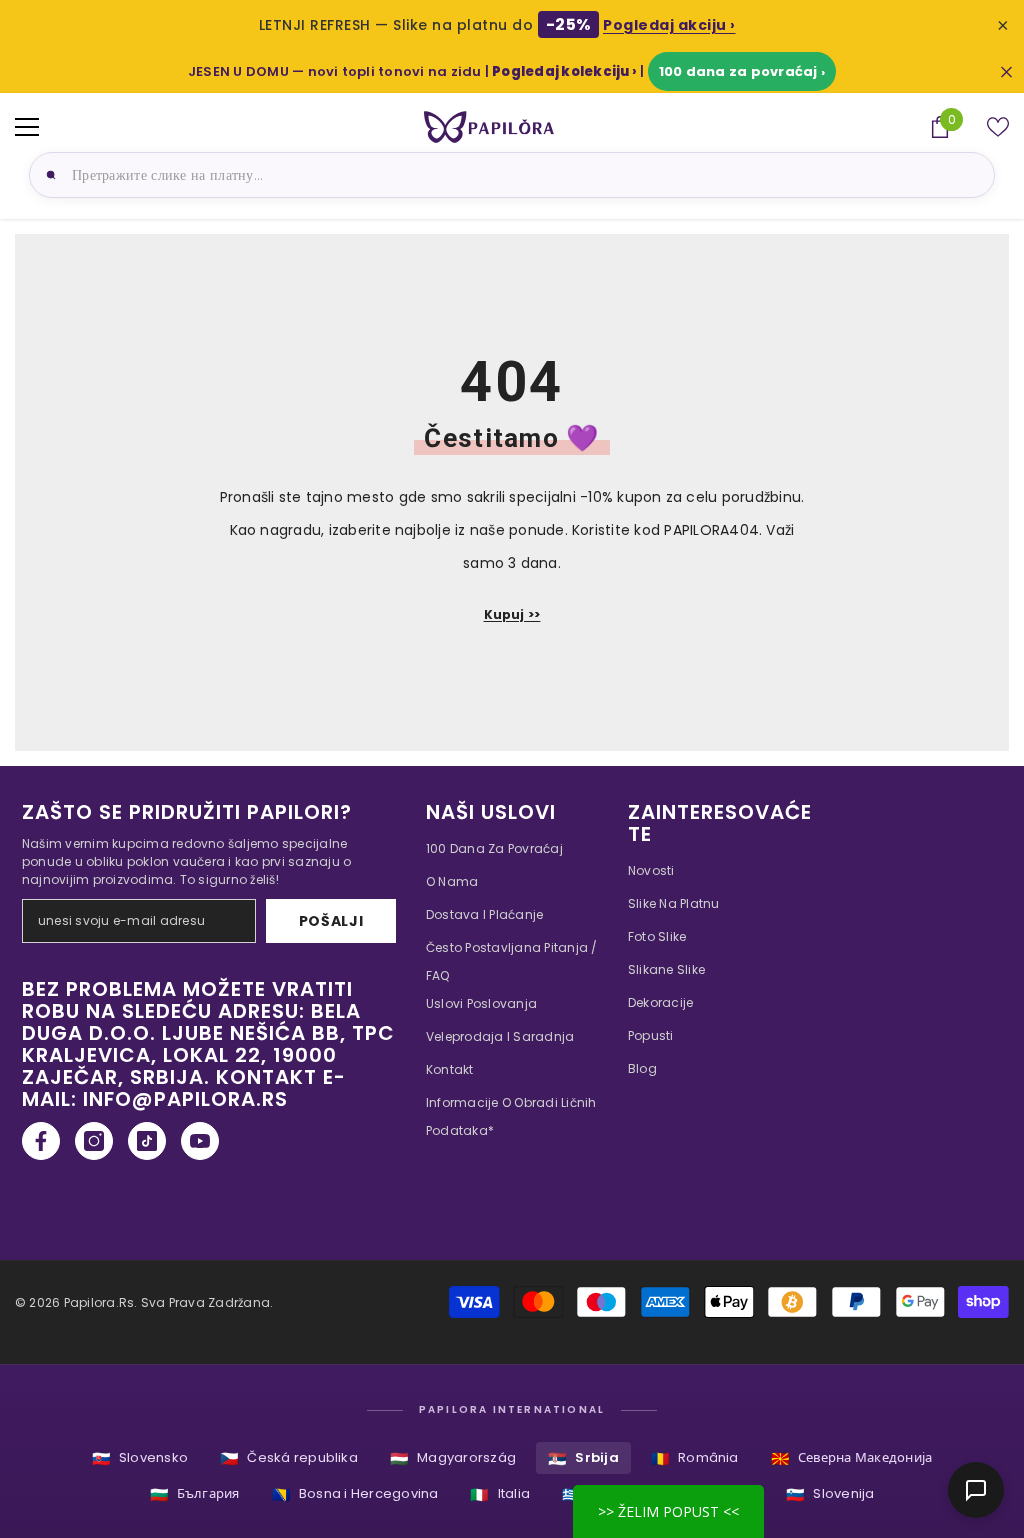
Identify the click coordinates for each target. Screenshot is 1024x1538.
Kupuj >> (512, 614)
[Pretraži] (48, 175)
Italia (500, 1494)
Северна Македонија (852, 1458)
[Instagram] (94, 1141)
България (195, 1494)
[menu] (27, 127)
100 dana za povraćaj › (742, 71)
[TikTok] (147, 1141)
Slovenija (830, 1494)
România (695, 1458)
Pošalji (331, 921)
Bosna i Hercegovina (355, 1494)
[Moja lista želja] (998, 127)
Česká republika (289, 1458)
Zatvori (1006, 71)
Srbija (583, 1458)
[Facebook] (41, 1141)
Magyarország (453, 1458)
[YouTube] (200, 1141)
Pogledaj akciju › (669, 25)
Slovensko (140, 1458)
